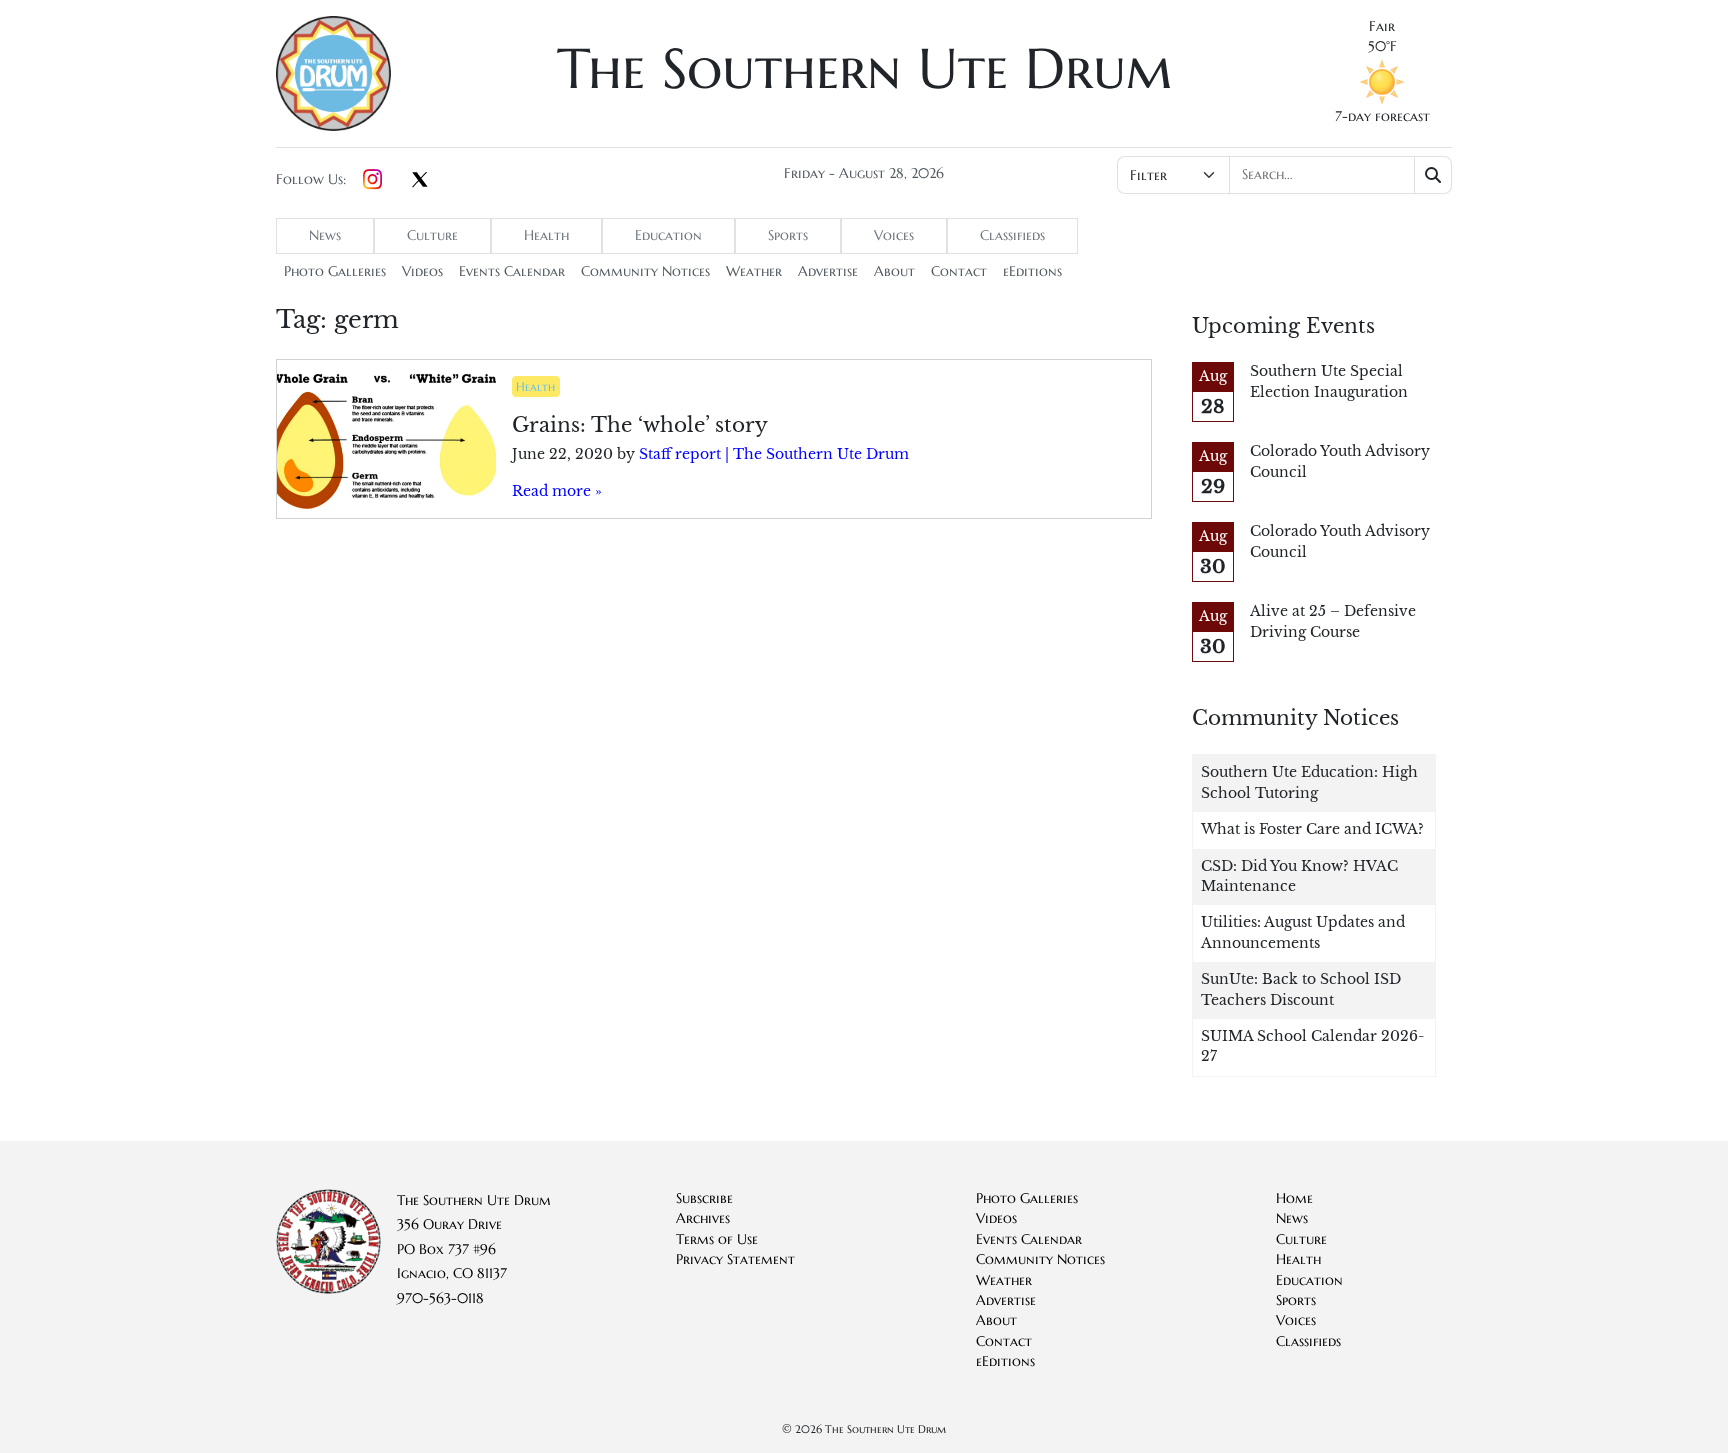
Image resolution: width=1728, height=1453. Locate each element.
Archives (703, 1218)
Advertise (828, 271)
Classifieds (1012, 235)
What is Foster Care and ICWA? (1312, 829)
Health (546, 235)
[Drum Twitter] (420, 181)
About (894, 271)
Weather (754, 271)
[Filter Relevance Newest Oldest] (1282, 175)
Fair (1382, 26)
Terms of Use (717, 1239)
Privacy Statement (735, 1259)
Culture (432, 235)
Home (1294, 1198)
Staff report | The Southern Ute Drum (774, 454)
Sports (788, 235)
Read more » (557, 491)
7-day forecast (1382, 116)
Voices (894, 235)
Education (668, 235)
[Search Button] (1433, 175)
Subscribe (704, 1198)
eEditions (1032, 271)
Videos (422, 271)
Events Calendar (512, 271)
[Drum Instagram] (372, 180)
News (325, 235)
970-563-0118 (440, 1298)
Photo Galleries (335, 271)
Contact (959, 271)
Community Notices (645, 271)
